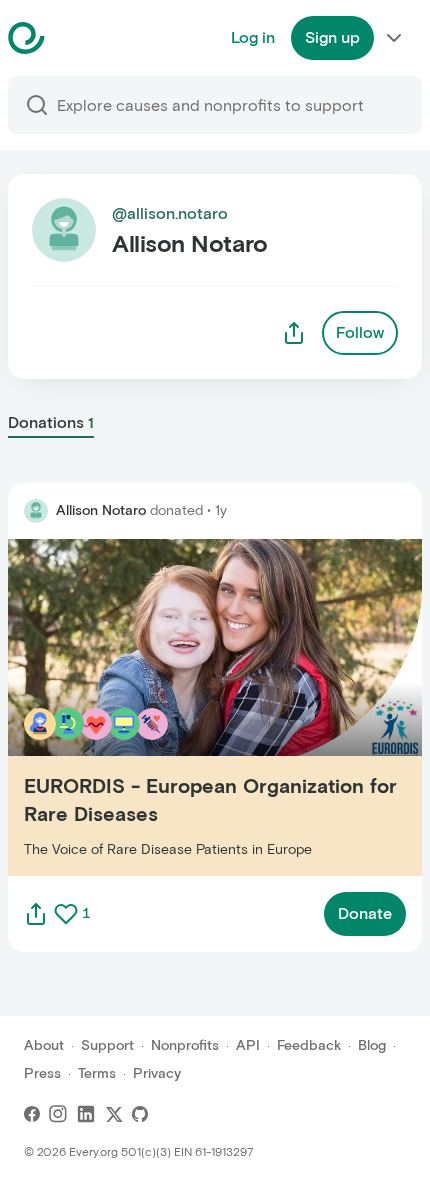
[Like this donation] (66, 914)
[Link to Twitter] (114, 1114)
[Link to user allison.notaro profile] (36, 511)
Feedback (309, 1045)
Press (42, 1073)
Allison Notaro (101, 510)
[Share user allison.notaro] (294, 333)
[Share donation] (36, 914)
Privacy (157, 1073)
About (44, 1045)
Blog (372, 1045)
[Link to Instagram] (58, 1114)
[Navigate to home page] (76, 38)
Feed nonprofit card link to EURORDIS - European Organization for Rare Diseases (191, 706)
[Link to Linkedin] (86, 1114)
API (248, 1045)
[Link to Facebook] (32, 1114)
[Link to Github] (140, 1114)
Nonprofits (185, 1045)
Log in (253, 37)
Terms (97, 1073)
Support (107, 1045)
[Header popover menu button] (394, 38)
